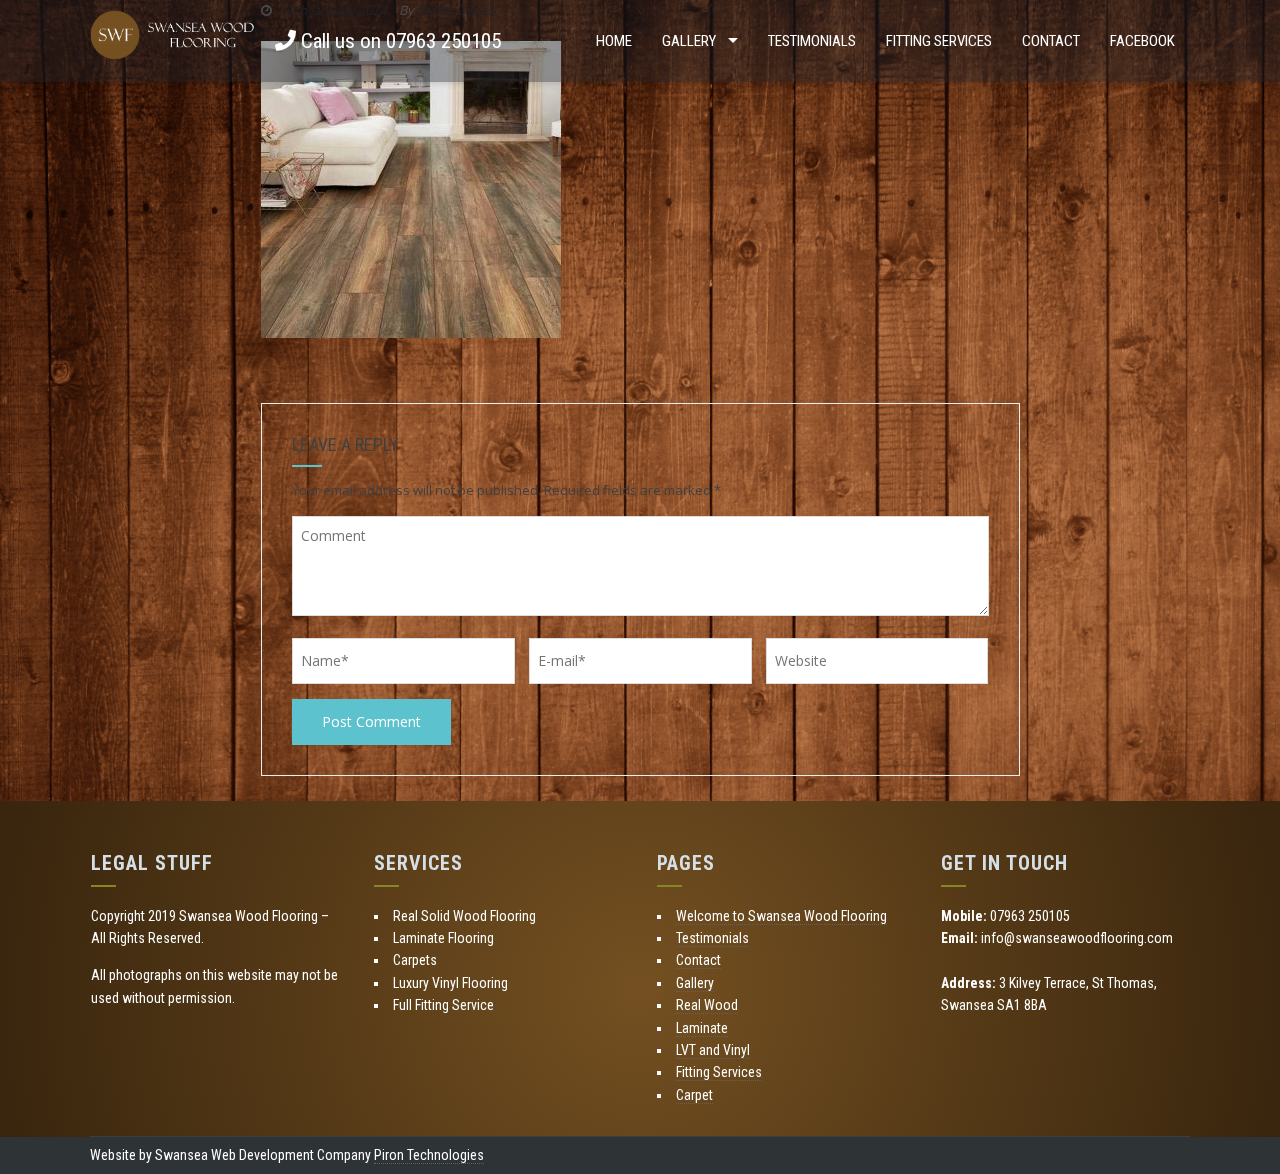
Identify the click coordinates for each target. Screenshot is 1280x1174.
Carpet (694, 1095)
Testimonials (812, 41)
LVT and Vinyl (713, 1050)
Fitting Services (939, 41)
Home (614, 41)
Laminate (702, 1028)
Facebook (1142, 41)
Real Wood (707, 1005)
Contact (1051, 41)
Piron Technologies (429, 1155)
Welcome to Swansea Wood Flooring (781, 916)
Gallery (689, 41)
